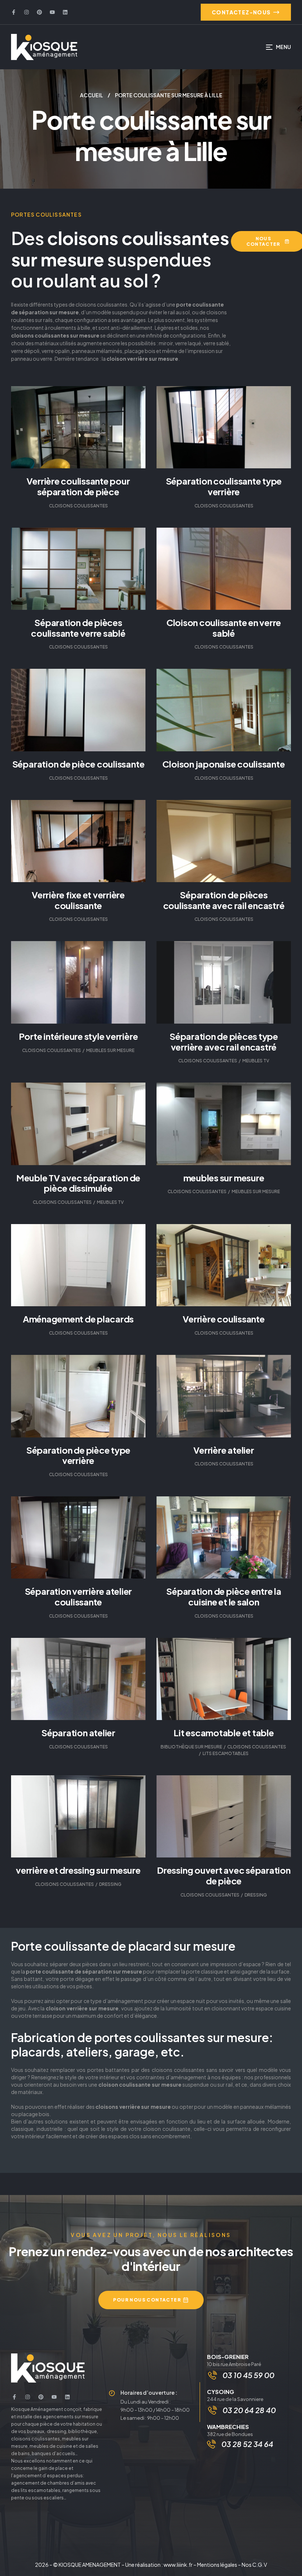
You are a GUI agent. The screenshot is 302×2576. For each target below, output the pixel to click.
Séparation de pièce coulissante (78, 764)
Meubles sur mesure (110, 1050)
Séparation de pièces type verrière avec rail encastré (224, 1041)
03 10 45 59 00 (248, 2375)
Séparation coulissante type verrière (224, 486)
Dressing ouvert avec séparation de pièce (224, 1875)
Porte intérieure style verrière (78, 1036)
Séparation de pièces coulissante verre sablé (78, 628)
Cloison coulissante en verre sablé (224, 628)
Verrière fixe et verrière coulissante (78, 900)
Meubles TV (256, 1061)
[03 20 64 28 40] (213, 2410)
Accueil (92, 95)
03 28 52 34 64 (247, 2444)
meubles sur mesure (224, 1178)
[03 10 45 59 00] (213, 2375)
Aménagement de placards (78, 1319)
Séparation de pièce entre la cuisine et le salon (224, 1596)
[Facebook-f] (14, 12)
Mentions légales (217, 2565)
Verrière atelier (224, 1450)
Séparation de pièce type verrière (78, 1455)
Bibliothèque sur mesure (191, 1747)
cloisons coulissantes (78, 506)
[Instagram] (27, 12)
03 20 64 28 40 (249, 2410)
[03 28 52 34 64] (211, 2444)
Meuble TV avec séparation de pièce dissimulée (78, 1183)
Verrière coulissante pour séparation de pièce (78, 486)
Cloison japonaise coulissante (224, 764)
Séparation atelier (78, 1733)
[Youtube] (52, 12)
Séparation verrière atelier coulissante (78, 1596)
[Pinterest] (39, 12)
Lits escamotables (226, 1753)
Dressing (110, 1884)
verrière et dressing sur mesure (78, 1870)
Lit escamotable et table (224, 1733)
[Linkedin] (65, 12)
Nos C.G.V (254, 2565)
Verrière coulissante (224, 1319)
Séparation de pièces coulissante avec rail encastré (224, 900)
